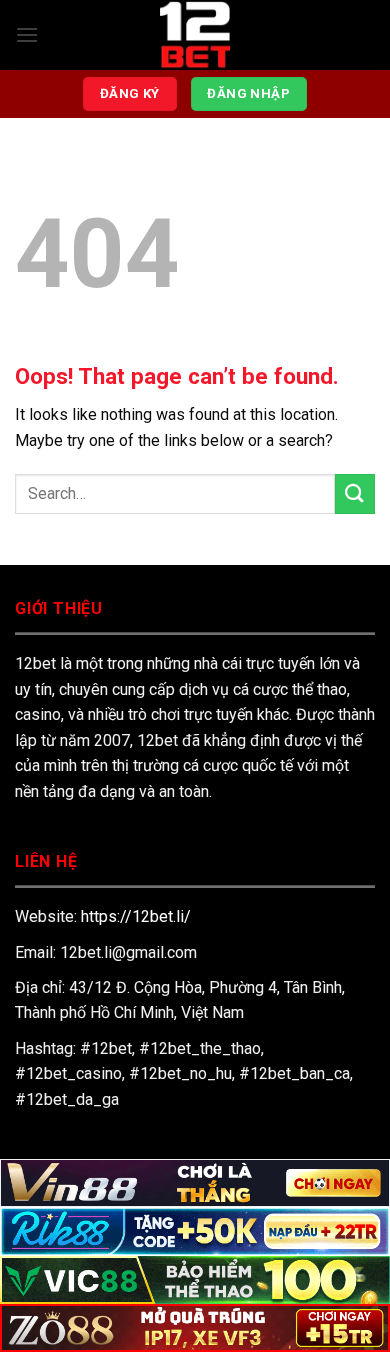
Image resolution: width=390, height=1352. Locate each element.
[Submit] (355, 493)
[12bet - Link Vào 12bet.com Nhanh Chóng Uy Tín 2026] (195, 35)
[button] (27, 34)
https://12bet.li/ (136, 916)
